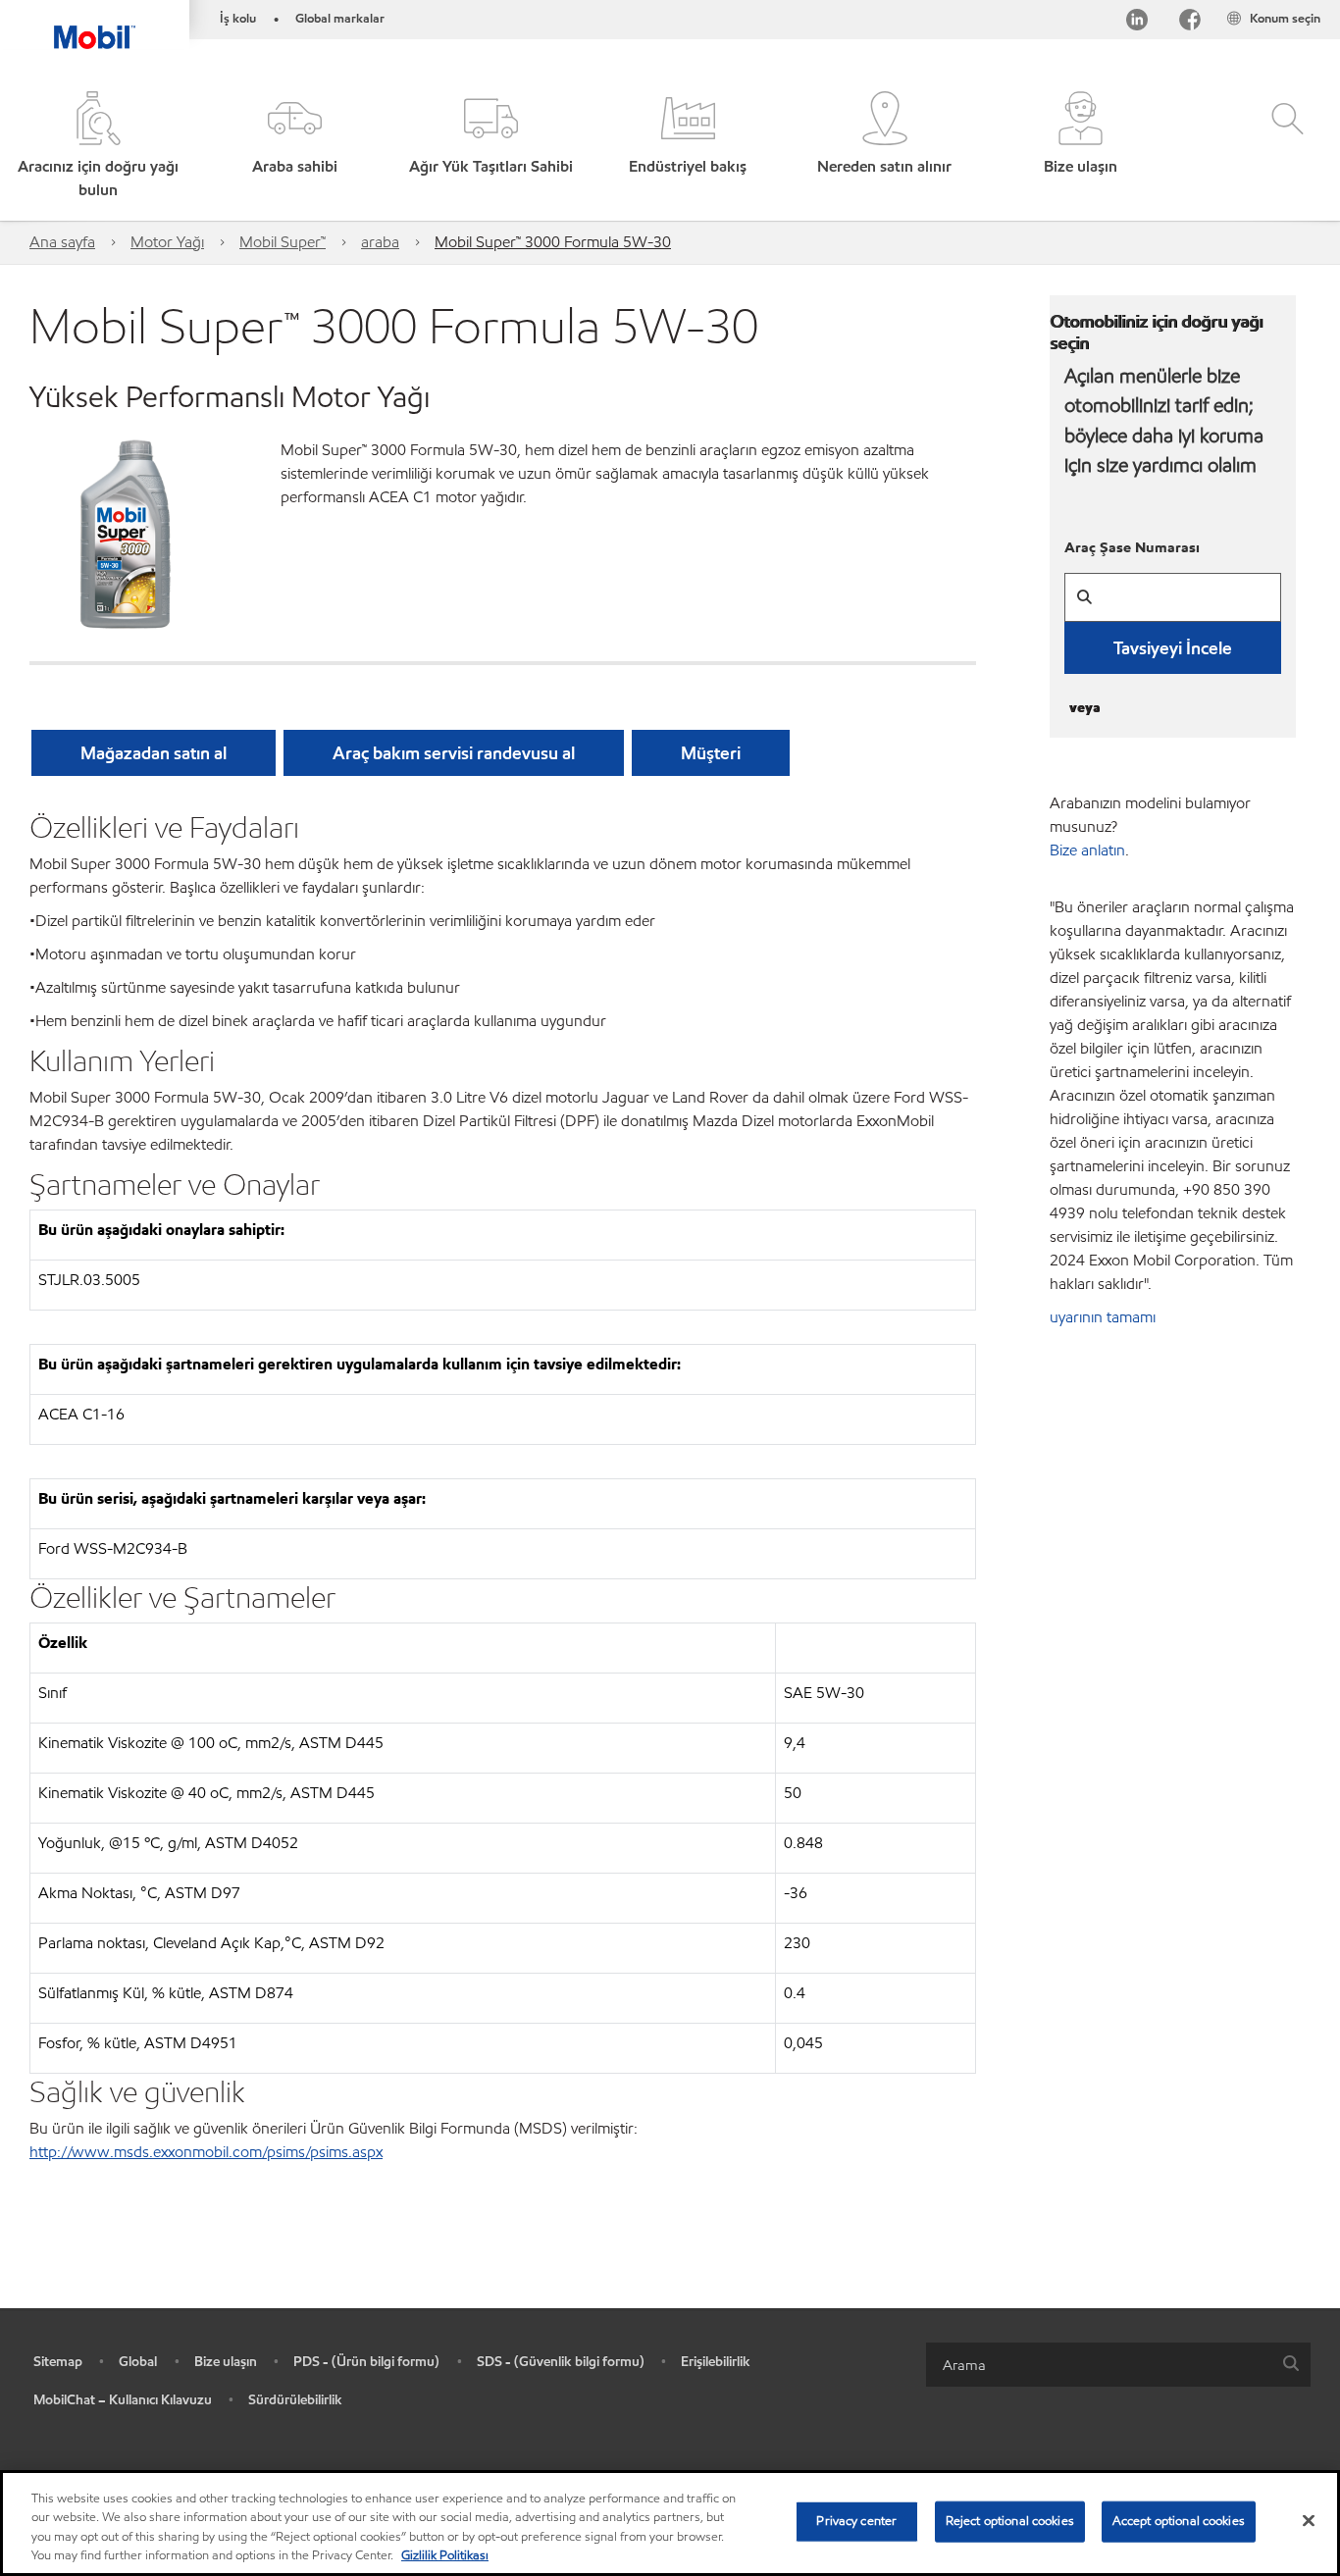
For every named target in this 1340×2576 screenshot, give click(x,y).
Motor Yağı (167, 242)
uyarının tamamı (1103, 1317)
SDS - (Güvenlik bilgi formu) (561, 2362)
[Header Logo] (95, 25)
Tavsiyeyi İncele (1173, 648)
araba (380, 242)
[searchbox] (1099, 2365)
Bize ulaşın (226, 2362)
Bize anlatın (1087, 850)
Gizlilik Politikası (445, 2555)
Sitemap (58, 2362)
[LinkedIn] (1137, 23)
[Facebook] (1190, 23)
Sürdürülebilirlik (295, 2400)
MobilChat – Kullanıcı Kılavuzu (123, 2400)
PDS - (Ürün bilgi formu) (366, 2362)
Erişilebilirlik (716, 2362)
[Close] (1309, 2520)
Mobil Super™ (283, 242)
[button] (294, 147)
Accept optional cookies (1179, 2521)
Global (138, 2362)
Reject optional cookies (1010, 2521)
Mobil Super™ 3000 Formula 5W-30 (553, 242)
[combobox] (1118, 2365)
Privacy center (856, 2521)
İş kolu (238, 19)
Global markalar (340, 19)
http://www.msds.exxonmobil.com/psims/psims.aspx (206, 2152)
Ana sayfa (62, 242)
